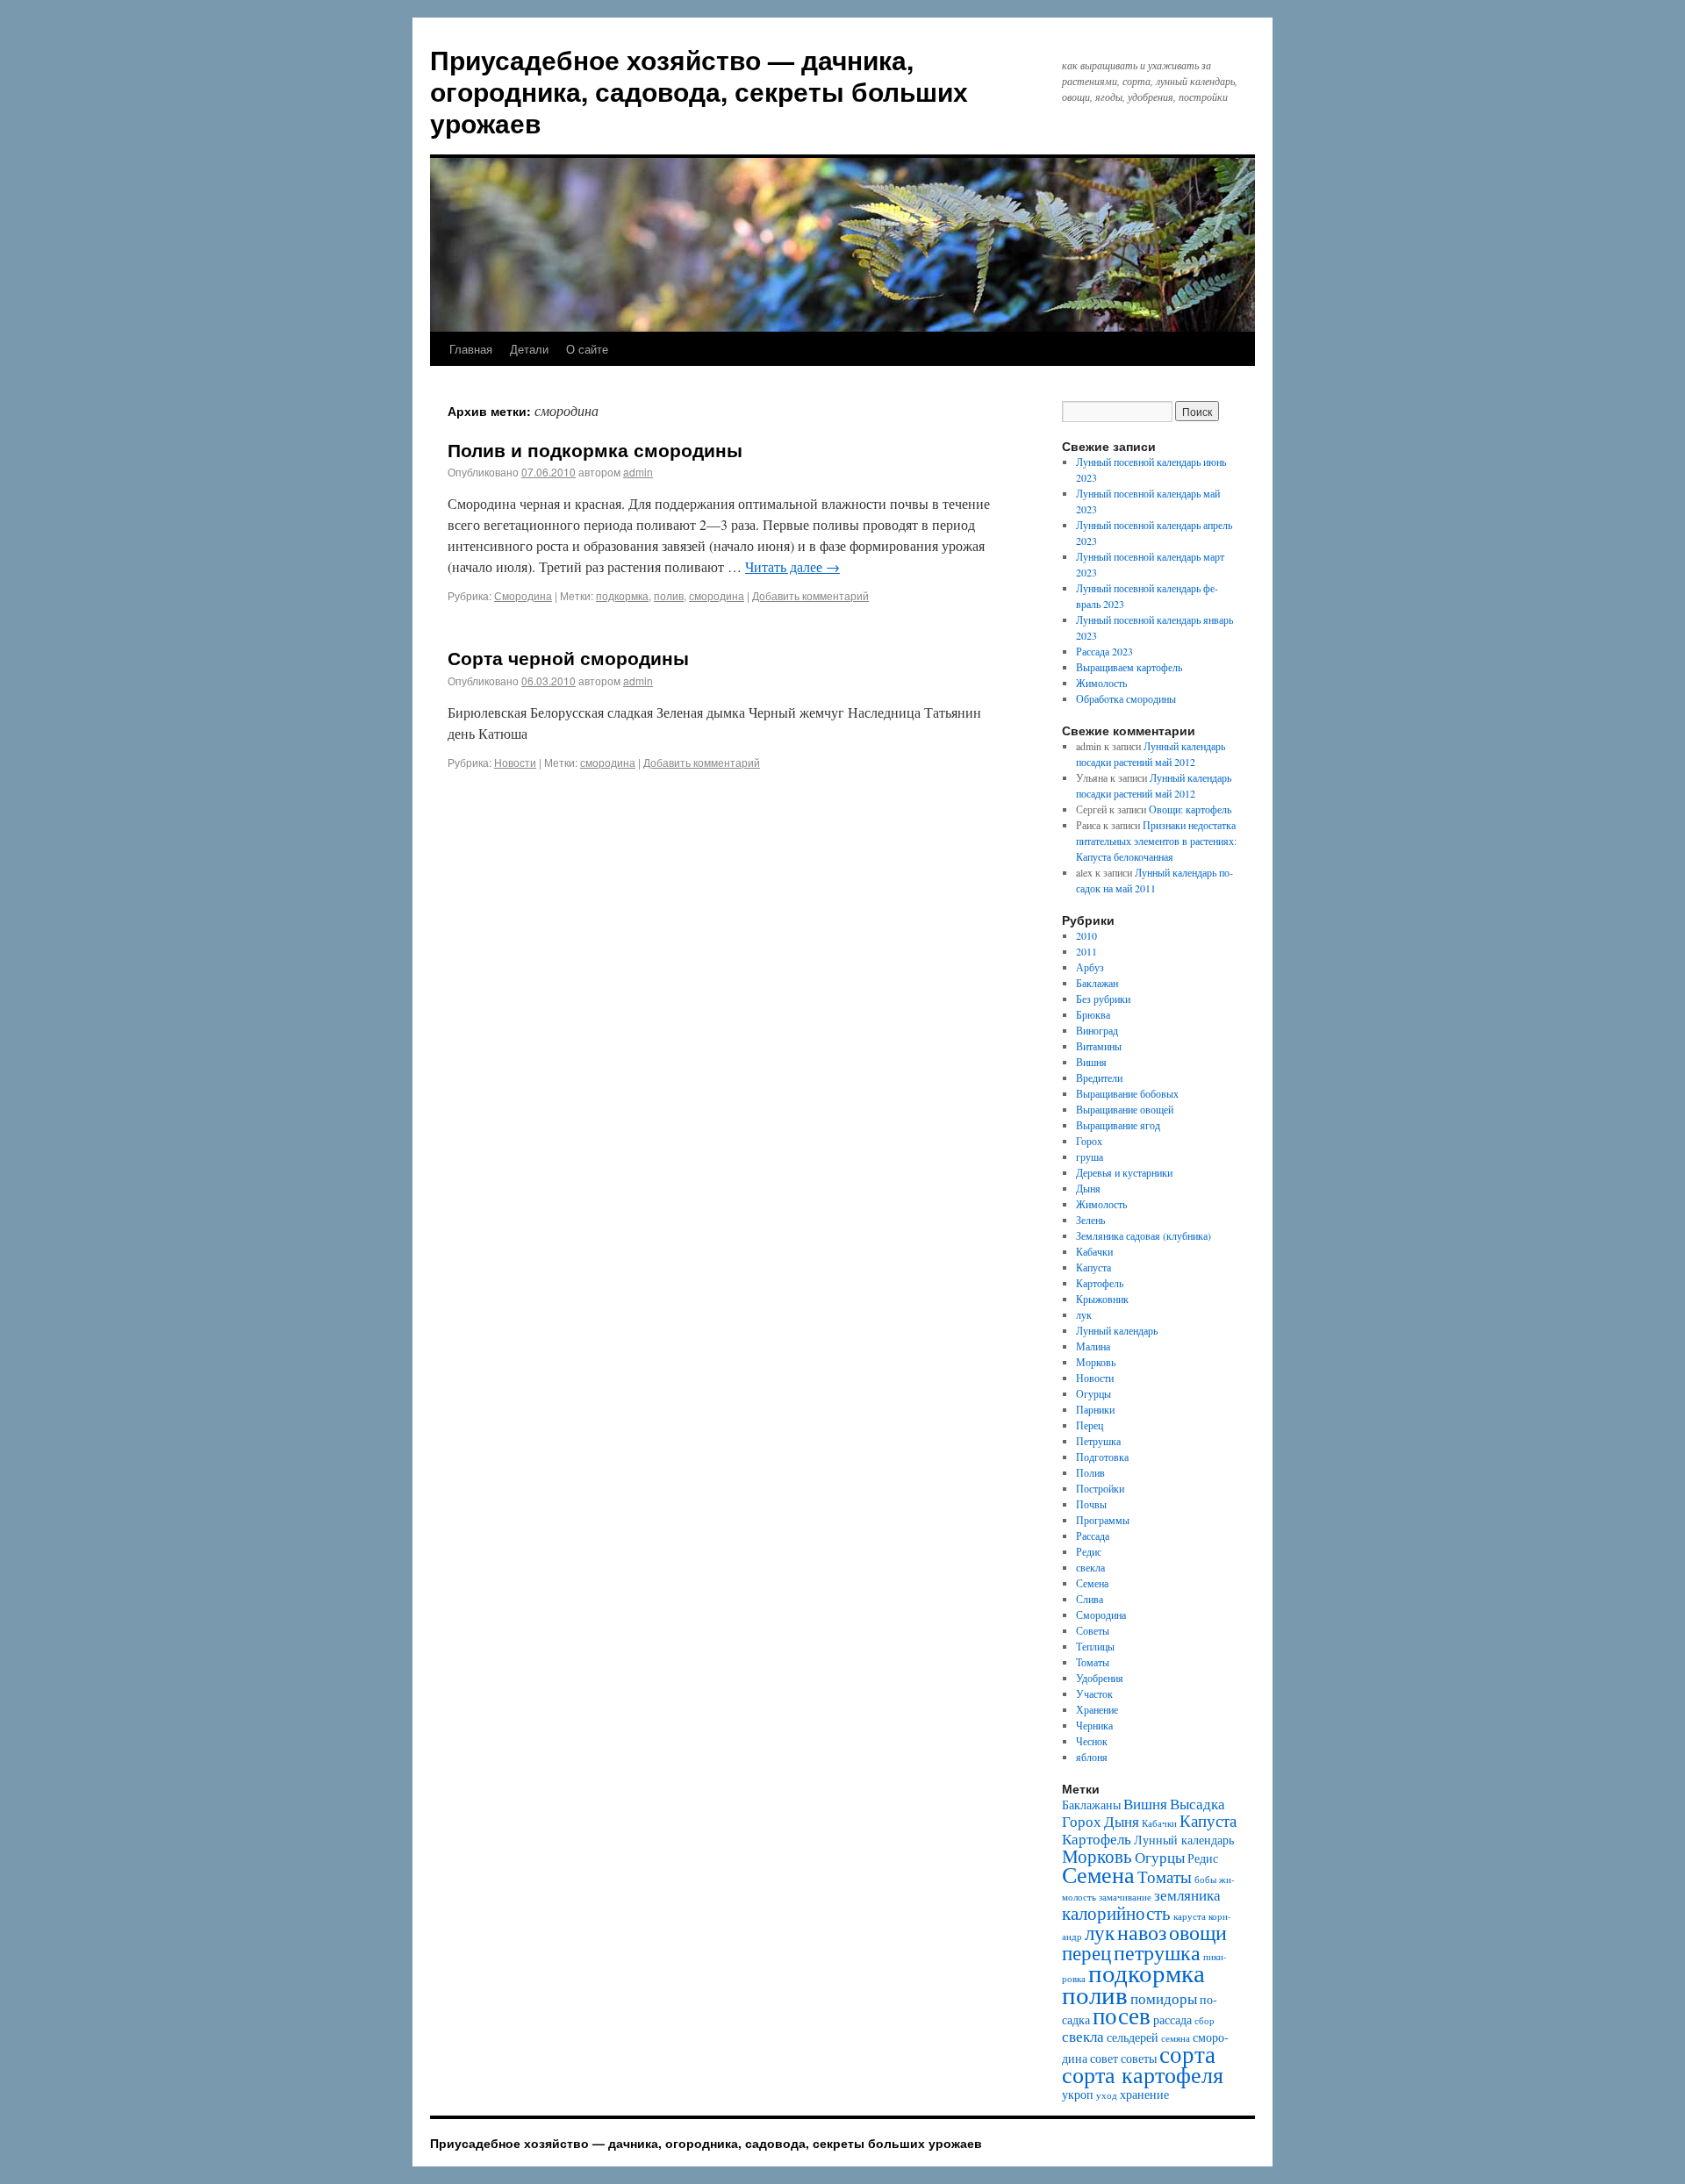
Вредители (1099, 1078)
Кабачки (1094, 1251)
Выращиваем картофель (1129, 667)
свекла (1090, 1567)
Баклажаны (1091, 1804)
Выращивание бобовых (1127, 1093)
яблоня (1092, 1757)
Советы (1093, 1630)
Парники (1095, 1409)
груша (1090, 1156)
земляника (1187, 1895)
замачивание (1125, 1897)
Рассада (1093, 1536)
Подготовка (1102, 1457)
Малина (1093, 1346)
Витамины (1099, 1046)
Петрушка (1098, 1441)
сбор (1205, 2021)
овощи (1198, 1932)
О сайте (587, 349)
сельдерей (1133, 2037)
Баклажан (1097, 983)
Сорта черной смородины (568, 657)
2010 (1086, 935)
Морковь (1096, 1362)
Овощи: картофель (1190, 809)
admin (638, 472)
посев (1122, 2015)
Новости (515, 762)
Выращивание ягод (1118, 1125)
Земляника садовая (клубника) (1144, 1235)
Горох (1089, 1141)
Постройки (1100, 1488)
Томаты (1093, 1662)
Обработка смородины (1126, 698)
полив (669, 595)
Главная (471, 349)
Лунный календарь (1117, 1330)
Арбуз (1090, 967)
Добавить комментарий (810, 595)
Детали (529, 349)
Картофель (1100, 1283)
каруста (1190, 1916)
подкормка (622, 595)
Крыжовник (1102, 1299)
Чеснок (1092, 1741)
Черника (1094, 1725)
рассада (1172, 2019)
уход (1107, 2095)
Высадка (1197, 1804)
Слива (1090, 1599)
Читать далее (792, 566)
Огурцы (1093, 1393)
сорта (1187, 2054)
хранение (1144, 2094)
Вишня (1091, 1062)
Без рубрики (1103, 999)
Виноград (1097, 1030)
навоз (1142, 1932)
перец (1086, 1952)
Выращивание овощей (1125, 1109)
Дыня (1088, 1188)
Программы (1103, 1520)
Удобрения (1100, 1678)
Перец (1090, 1425)
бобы (1205, 1880)
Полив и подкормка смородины (595, 449)
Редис (1089, 1551)
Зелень (1090, 1220)
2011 (1086, 951)
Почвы (1091, 1504)
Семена (1092, 1583)
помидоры (1164, 1998)
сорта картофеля (1143, 2074)
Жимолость (1101, 683)
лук (1084, 1314)
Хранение (1097, 1709)
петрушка (1157, 1952)
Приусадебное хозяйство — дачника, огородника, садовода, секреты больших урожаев (699, 91)
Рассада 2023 (1104, 651)
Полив (1090, 1472)
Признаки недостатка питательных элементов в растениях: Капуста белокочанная (1156, 841)
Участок (1094, 1693)
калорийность (1116, 1913)
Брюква (1093, 1014)
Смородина (523, 595)
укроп (1078, 2094)
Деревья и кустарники (1124, 1172)
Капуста (1093, 1267)
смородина (717, 595)
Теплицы (1095, 1646)
